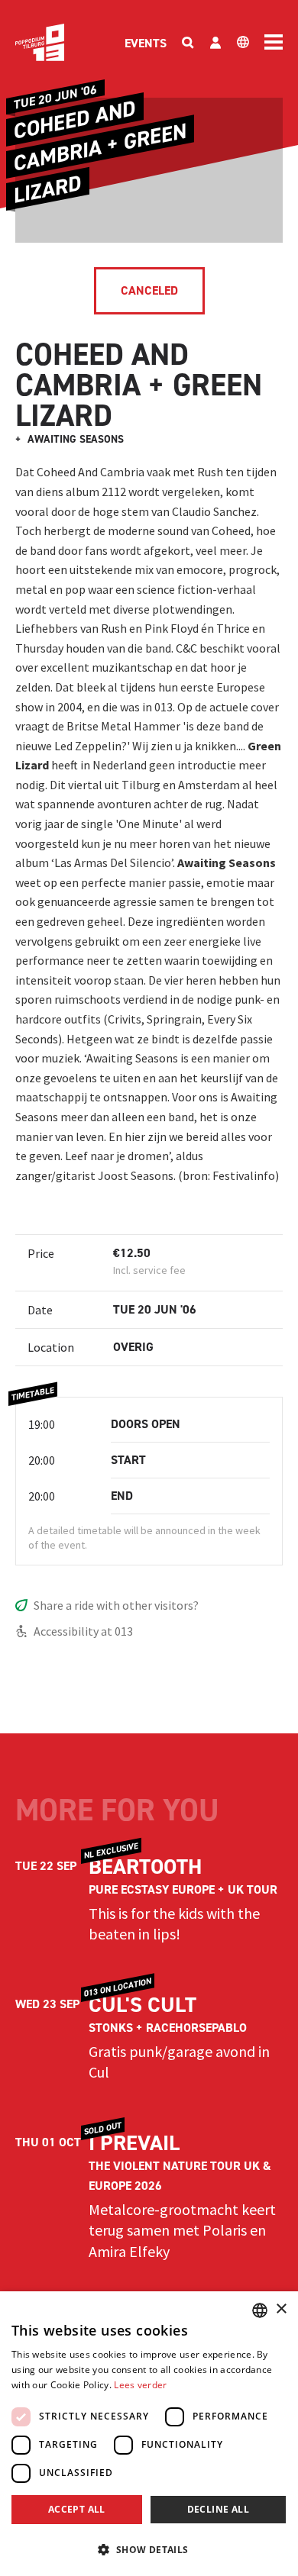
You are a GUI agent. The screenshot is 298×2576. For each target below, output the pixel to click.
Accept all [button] (77, 2509)
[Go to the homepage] (40, 42)
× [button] (281, 2309)
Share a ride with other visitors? (116, 1605)
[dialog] (149, 2434)
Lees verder (140, 2385)
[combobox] (260, 2310)
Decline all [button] (218, 2509)
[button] (149, 2549)
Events (146, 43)
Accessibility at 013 (83, 1631)
